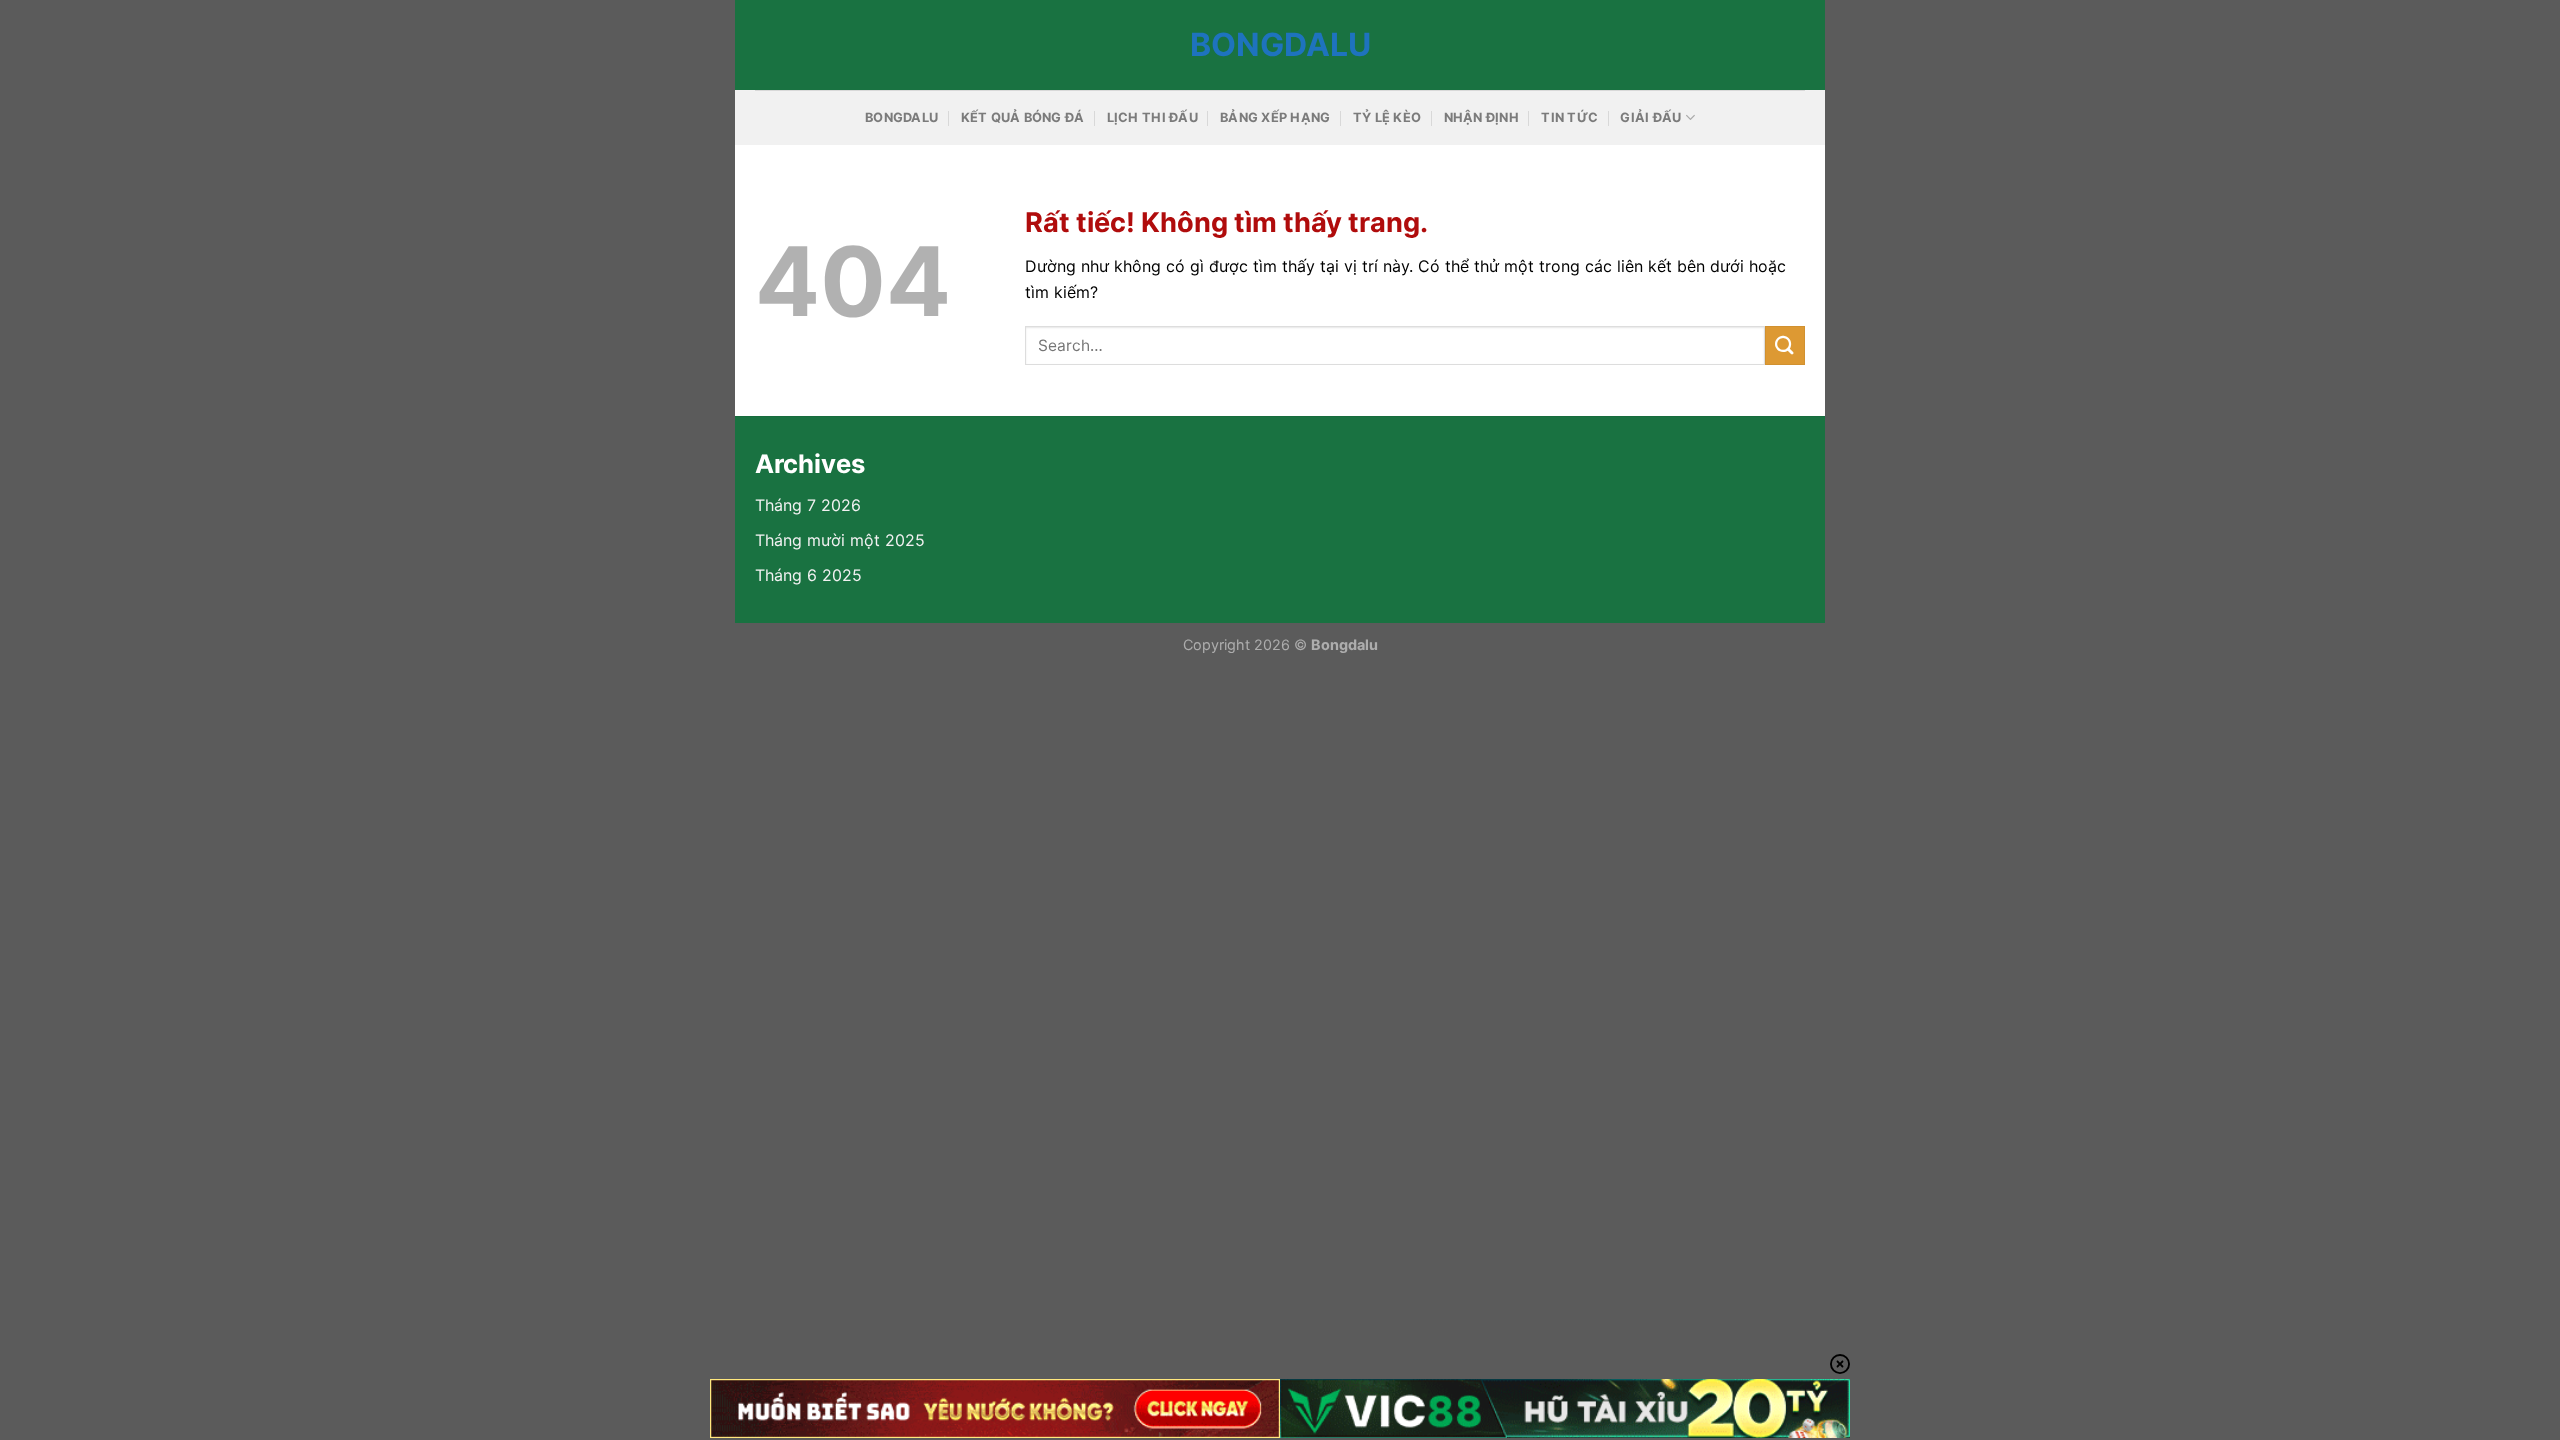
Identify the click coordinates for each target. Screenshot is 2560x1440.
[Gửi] (1785, 345)
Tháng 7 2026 (808, 505)
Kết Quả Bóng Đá (1023, 117)
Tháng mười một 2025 (840, 540)
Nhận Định (1481, 117)
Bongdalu (1280, 45)
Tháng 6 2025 (808, 575)
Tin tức (1569, 117)
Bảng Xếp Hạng (1275, 117)
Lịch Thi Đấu (1152, 117)
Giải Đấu (1650, 117)
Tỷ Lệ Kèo (1387, 117)
